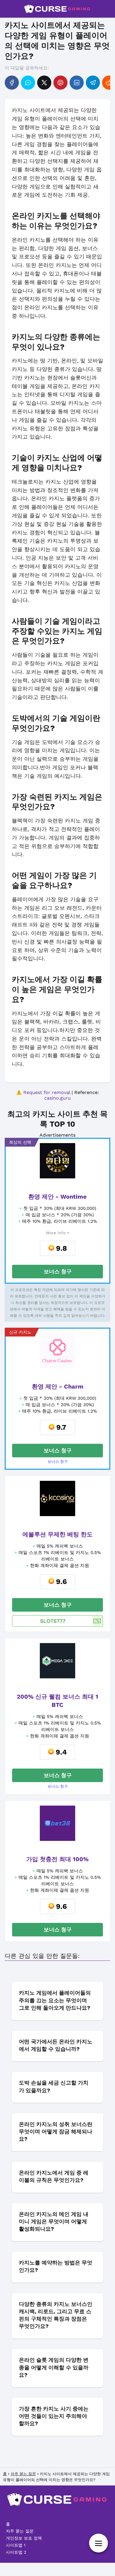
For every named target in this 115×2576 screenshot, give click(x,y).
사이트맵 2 (16, 2552)
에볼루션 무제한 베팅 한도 (57, 1534)
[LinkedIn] (77, 83)
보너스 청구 (58, 1271)
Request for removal (47, 1092)
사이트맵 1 (16, 2545)
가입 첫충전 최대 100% (57, 1859)
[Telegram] (93, 83)
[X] (44, 83)
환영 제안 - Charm (58, 1386)
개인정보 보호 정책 (24, 2538)
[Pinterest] (60, 83)
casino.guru (57, 1098)
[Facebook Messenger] (28, 83)
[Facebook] (12, 83)
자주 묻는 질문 (20, 2531)
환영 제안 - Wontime (57, 1197)
